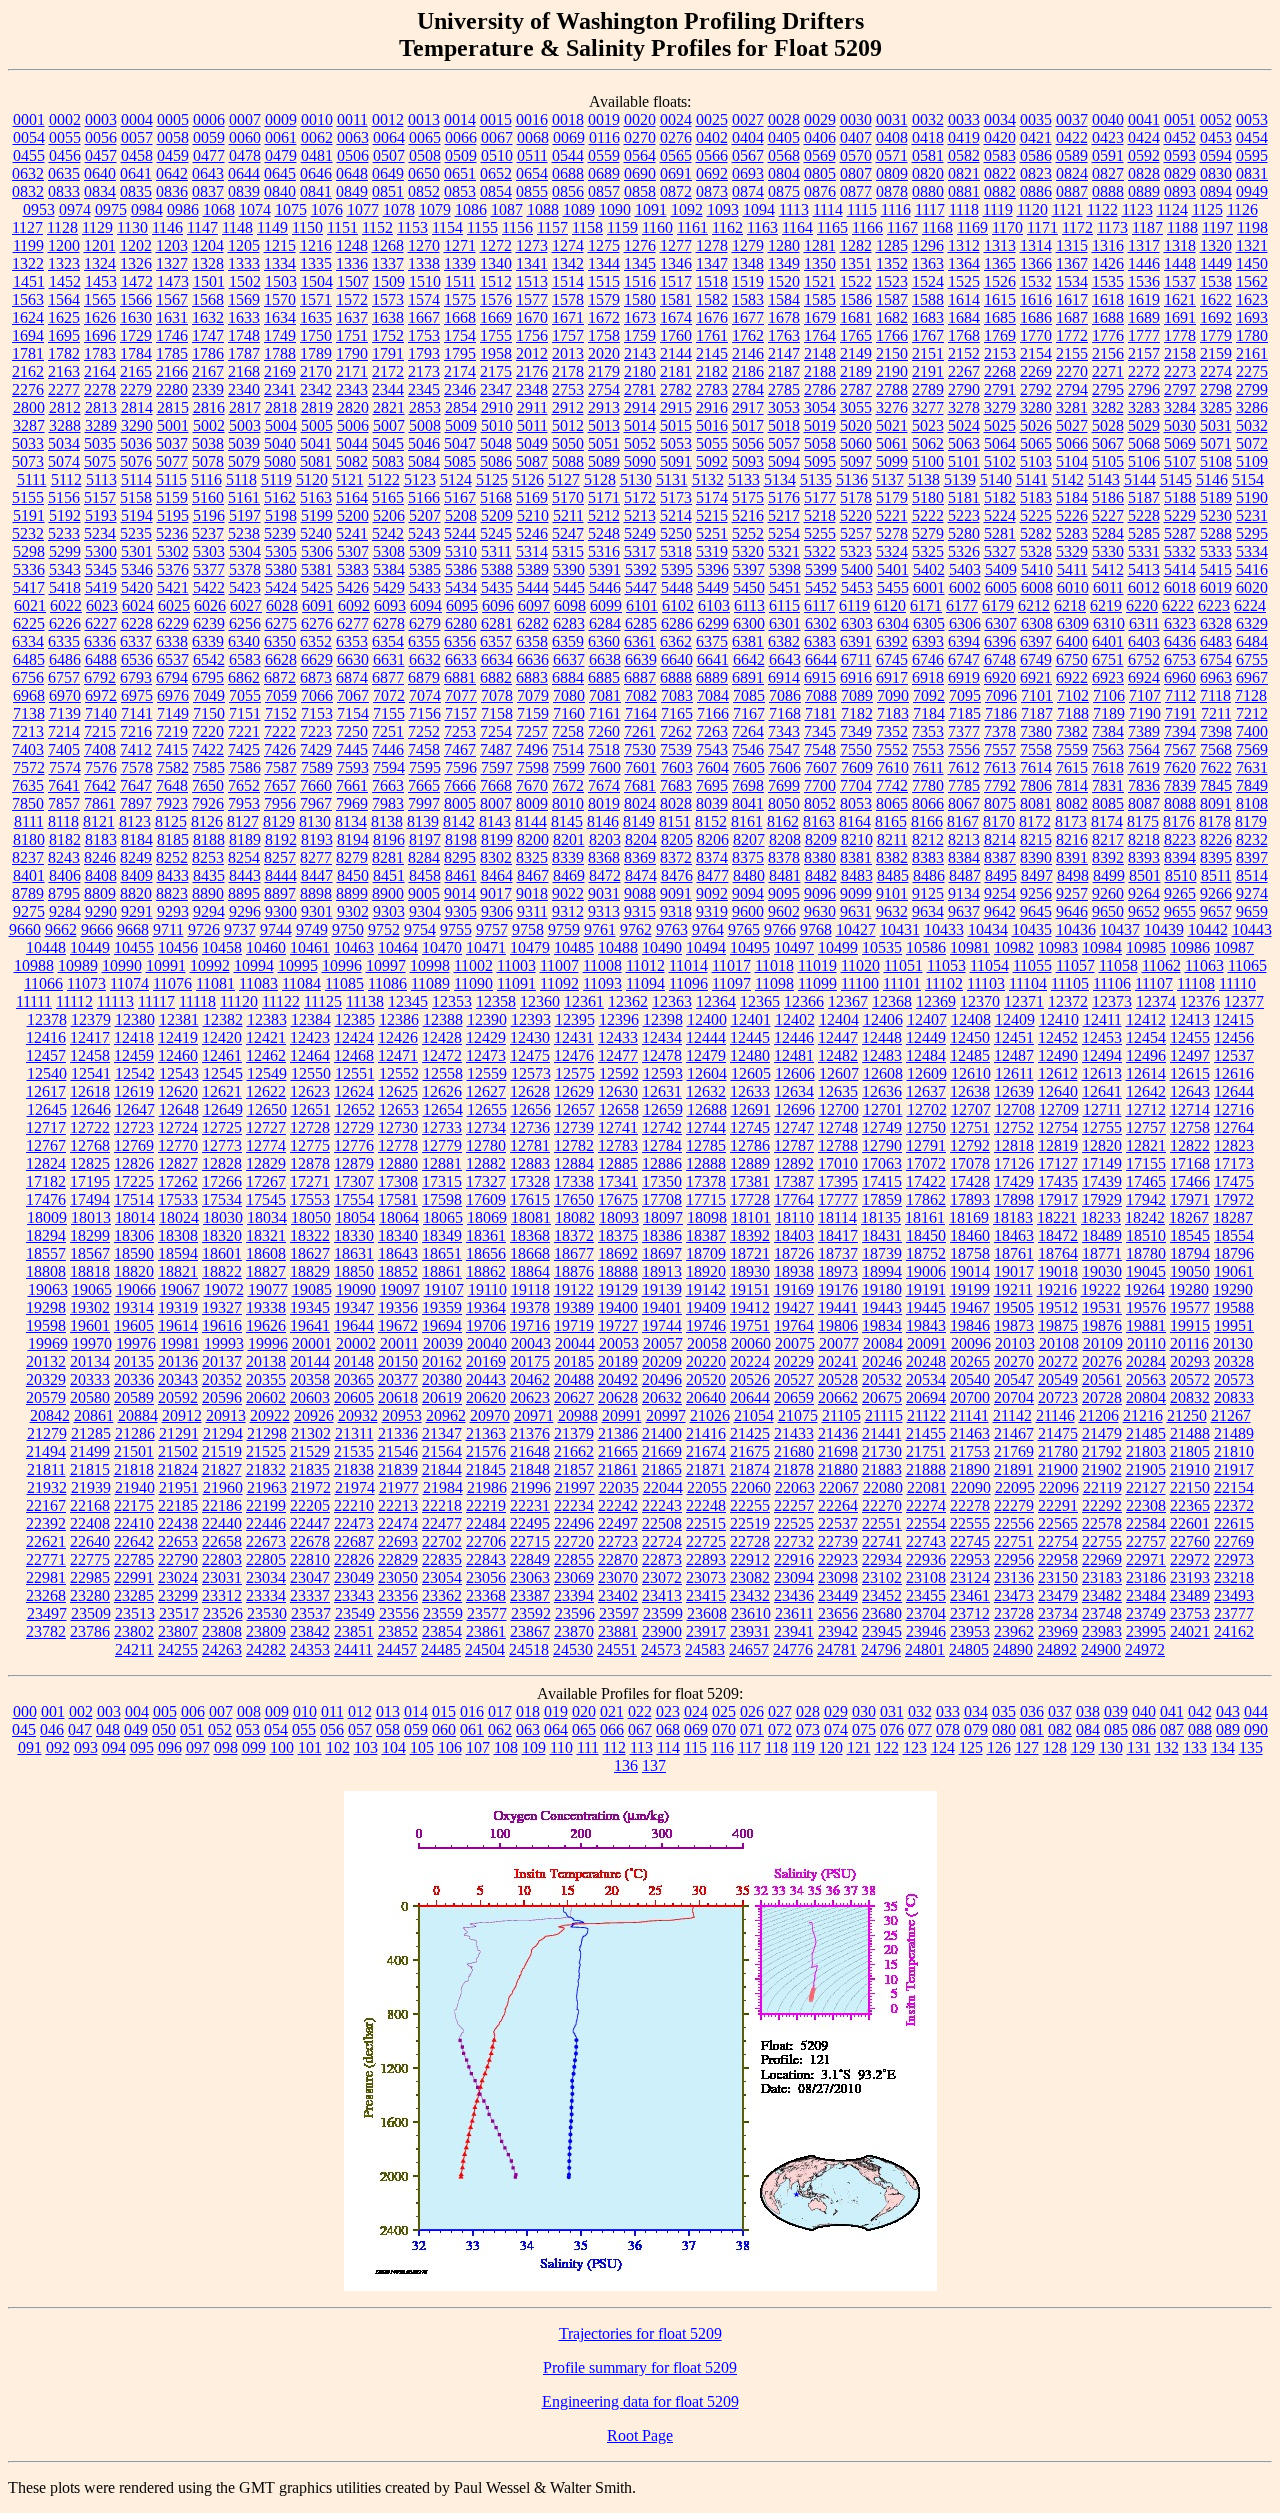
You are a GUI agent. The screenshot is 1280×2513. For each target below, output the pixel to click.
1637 (352, 317)
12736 (530, 1127)
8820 (136, 893)
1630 (136, 317)
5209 (497, 515)
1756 (532, 335)
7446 (388, 749)
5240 (316, 533)
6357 (496, 641)
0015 (496, 119)
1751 (352, 335)
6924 (1144, 677)
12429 (486, 1037)
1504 (317, 281)
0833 (64, 191)
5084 (424, 461)
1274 (568, 245)
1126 (1242, 209)
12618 (90, 1091)
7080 (569, 695)
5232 (28, 533)
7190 (1145, 713)
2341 (280, 389)
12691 (751, 1109)
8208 (785, 839)
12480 (750, 1055)
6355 (424, 641)
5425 (317, 587)
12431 (574, 1037)
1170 (1007, 227)
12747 (794, 1127)
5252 (748, 533)
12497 (1190, 1055)
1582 (712, 299)
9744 (276, 929)
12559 (487, 1073)
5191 (29, 515)
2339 (208, 389)
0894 (1216, 191)
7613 (1000, 767)
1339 (460, 263)
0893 (1180, 191)
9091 (676, 893)
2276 (28, 389)
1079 (435, 209)
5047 (460, 443)
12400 (707, 1019)
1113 (794, 209)
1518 (712, 281)
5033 (28, 443)
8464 (497, 875)
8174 (1107, 821)
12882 (486, 1163)
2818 (281, 407)
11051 (903, 965)
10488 (618, 947)
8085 (1108, 803)
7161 (605, 713)
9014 (460, 893)
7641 (64, 785)
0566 (712, 155)
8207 (749, 839)
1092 (687, 209)
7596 (461, 767)
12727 (266, 1127)
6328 (1216, 623)
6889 (712, 677)
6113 (749, 605)
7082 (641, 695)
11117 (156, 1001)
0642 (172, 173)
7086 (785, 695)
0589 (1072, 155)
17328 (530, 1181)
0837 (208, 191)
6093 (390, 605)
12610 (971, 1073)
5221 (892, 515)
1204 (208, 245)
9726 (204, 929)
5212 (604, 515)
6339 (208, 641)
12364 (716, 1001)
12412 (1146, 1019)
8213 (964, 839)
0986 (183, 209)
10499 (838, 947)
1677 (748, 317)
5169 (532, 497)
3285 (1216, 407)
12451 (1014, 1037)
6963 (1216, 677)
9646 (1072, 911)
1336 (352, 263)
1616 (1036, 299)
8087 (1144, 803)
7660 (316, 785)
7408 (100, 749)
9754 (420, 929)
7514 (568, 749)
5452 (821, 587)
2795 (1108, 389)
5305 (281, 551)
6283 (569, 623)
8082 (1072, 803)
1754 (460, 335)
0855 (532, 191)
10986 (1190, 947)
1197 (1217, 227)
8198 (461, 839)
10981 (970, 947)
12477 (618, 1055)
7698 (748, 785)
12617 (46, 1091)
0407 (856, 137)
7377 (964, 731)
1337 (388, 263)
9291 (137, 911)
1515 (604, 281)
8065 (892, 803)
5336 (29, 569)
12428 (442, 1037)
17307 (354, 1181)
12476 (574, 1055)
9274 (1252, 893)
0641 (136, 173)
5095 (820, 461)
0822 (1000, 173)
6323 (1180, 623)
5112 (66, 479)
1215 (280, 245)
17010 (838, 1163)
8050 (784, 803)
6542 (209, 659)
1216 (316, 245)
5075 (100, 461)
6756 (28, 677)
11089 (430, 983)
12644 (1234, 1091)
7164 (641, 713)
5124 (456, 479)
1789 (316, 353)
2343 (352, 389)
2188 (820, 371)
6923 (1108, 677)
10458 (222, 947)
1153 (412, 227)
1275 (604, 245)
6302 (821, 623)
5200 (353, 515)
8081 (1036, 803)
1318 (1180, 245)
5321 (784, 551)
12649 (223, 1109)
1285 (892, 245)
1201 (100, 245)
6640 (677, 659)
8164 (855, 821)
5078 (208, 461)
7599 (569, 767)
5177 (820, 497)
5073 (28, 461)
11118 (197, 1001)
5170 (568, 497)
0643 (208, 173)
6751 (1108, 659)
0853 (460, 191)
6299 (713, 623)
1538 (1216, 281)
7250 (352, 731)
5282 (1036, 533)
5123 (420, 479)
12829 (266, 1163)
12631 (662, 1091)
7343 (784, 731)
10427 (856, 929)
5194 (137, 515)
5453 (857, 587)
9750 (348, 929)
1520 (784, 281)
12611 (1014, 1073)
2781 (640, 389)
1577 (532, 299)
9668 (133, 929)
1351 (856, 263)
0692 (712, 173)
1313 (1000, 245)
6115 (784, 605)
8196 (389, 839)
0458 (137, 155)
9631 (856, 911)
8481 (785, 875)
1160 (657, 227)
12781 (530, 1145)
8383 (928, 857)
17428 (970, 1181)
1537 (1180, 281)
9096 (820, 893)
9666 (97, 929)
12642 (1146, 1091)
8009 (532, 803)
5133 (744, 479)
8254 (244, 857)
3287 (29, 425)
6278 (389, 623)
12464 (310, 1055)
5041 (316, 443)
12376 (1200, 1001)
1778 (1180, 335)
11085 (344, 983)
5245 (496, 533)
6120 (890, 605)
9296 (245, 911)
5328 (1036, 551)
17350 (662, 1181)
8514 (1252, 875)
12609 (927, 1073)
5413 (1144, 569)
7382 (1072, 731)
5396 (713, 569)
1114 (828, 209)
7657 (280, 785)
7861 (100, 803)
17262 (178, 1181)
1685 (1000, 317)
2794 (1072, 389)
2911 (532, 407)
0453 (1216, 137)
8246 (100, 857)
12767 (46, 1145)
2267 (964, 371)
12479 (706, 1055)
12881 (442, 1163)
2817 (245, 407)
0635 (64, 173)
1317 (1144, 245)
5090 (640, 461)
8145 (567, 821)
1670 (532, 317)
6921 (1036, 677)
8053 (856, 803)
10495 (750, 947)
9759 (564, 929)
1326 (136, 263)
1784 (136, 353)
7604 (713, 767)
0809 (892, 173)
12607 (839, 1073)
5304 (245, 551)
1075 (291, 209)
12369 (936, 1001)
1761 (712, 335)
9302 (353, 911)
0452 (1180, 137)
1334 (280, 263)
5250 (676, 533)
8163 (819, 821)
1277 (676, 245)
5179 (892, 497)
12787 (794, 1145)
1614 (964, 299)
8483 (857, 875)
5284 (1108, 533)
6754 (1216, 659)
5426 (353, 587)
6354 (388, 641)
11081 (215, 983)
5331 (1144, 551)
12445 (750, 1037)
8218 (1144, 839)
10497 (794, 947)
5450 (749, 587)
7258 (568, 731)
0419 (964, 137)
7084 (713, 695)
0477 (209, 155)
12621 (222, 1091)
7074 (425, 695)
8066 (928, 803)
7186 (1001, 713)
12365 (760, 1001)
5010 (497, 425)
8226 (1216, 839)
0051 (1180, 119)
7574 (65, 767)
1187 (1147, 227)
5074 (64, 461)
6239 (209, 623)
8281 (388, 857)
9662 (61, 929)
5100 (928, 461)
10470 (442, 947)
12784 (662, 1145)
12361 (584, 1001)
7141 (137, 713)
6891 (748, 677)
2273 (1180, 371)
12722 (90, 1127)
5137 (888, 479)
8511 (1216, 875)
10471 (486, 947)
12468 (354, 1055)
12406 (883, 1019)
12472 (442, 1055)
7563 (1108, 749)
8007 (496, 803)
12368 (892, 1001)
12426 (398, 1037)
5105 (1108, 461)
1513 (532, 281)
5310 (461, 551)
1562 (1252, 281)
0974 (75, 209)
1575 (460, 299)
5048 (496, 443)
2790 (964, 389)
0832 (28, 191)
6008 (1037, 587)
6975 (137, 695)
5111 (32, 479)
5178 (856, 497)
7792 (1000, 785)
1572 (352, 299)
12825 (90, 1163)
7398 (1216, 731)
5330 (1108, 551)
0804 (784, 173)
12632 (706, 1091)
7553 (928, 749)
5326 (964, 551)
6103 (714, 605)
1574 (424, 299)
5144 (1140, 479)
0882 (1000, 191)
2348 (532, 389)
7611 (928, 767)
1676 (712, 317)
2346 (460, 389)
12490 (1058, 1055)
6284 (605, 623)
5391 (605, 569)
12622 (266, 1091)
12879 (354, 1163)
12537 (1234, 1055)
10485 (574, 947)
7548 (820, 749)
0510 (497, 155)
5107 (1180, 461)
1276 (640, 245)
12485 (970, 1055)
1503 (281, 281)
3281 (1072, 407)
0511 (532, 155)
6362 (676, 641)
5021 (892, 425)
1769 (1000, 335)
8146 (603, 821)
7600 (605, 767)
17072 (926, 1163)
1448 (1180, 263)
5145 (1176, 479)
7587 (281, 767)
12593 (663, 1073)
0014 (460, 119)
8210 (857, 839)
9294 (209, 911)
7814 (1072, 785)
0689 (604, 173)
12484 (926, 1055)
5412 (1108, 569)
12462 (266, 1055)
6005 (1001, 587)
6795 (208, 677)
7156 (425, 713)
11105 (1070, 983)
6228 (137, 623)
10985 (1146, 947)
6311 (1144, 623)
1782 (64, 353)
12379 (91, 1019)
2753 (568, 389)
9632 (892, 911)
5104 (1072, 461)
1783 (100, 353)
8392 (1108, 857)
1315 (1072, 245)
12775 (310, 1145)
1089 (579, 209)
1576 (496, 299)
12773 (222, 1145)
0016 (532, 119)
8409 (137, 875)
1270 (424, 245)
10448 (46, 947)
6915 (820, 677)
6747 (964, 659)
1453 (101, 281)
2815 (173, 407)
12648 (179, 1109)
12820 (1102, 1145)
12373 (1112, 1001)
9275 (29, 911)
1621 (1180, 299)
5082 (352, 461)
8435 (209, 875)
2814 (137, 407)
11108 (1196, 983)
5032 (1252, 425)
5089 (604, 461)
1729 (136, 335)
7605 (749, 767)
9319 (712, 911)
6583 (245, 659)
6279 (425, 623)
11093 (602, 983)
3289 (101, 425)
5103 (1036, 461)
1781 (28, 353)
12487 (1014, 1055)
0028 (784, 119)
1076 (327, 209)
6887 (640, 677)
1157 (552, 227)
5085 (460, 461)
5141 (1032, 479)
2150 (892, 353)
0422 (1072, 137)
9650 (1108, 911)
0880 (928, 191)
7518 (604, 749)
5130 (636, 479)
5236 (172, 533)
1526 (1000, 281)
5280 (964, 533)
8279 (352, 857)
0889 (1144, 191)
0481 (317, 155)
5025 (1000, 425)
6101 (642, 605)
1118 (964, 209)
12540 (47, 1073)
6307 (1001, 623)
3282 (1108, 407)
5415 (1216, 569)
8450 (353, 875)
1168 (937, 227)
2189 (856, 371)
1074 (255, 209)
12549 (267, 1073)
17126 (1014, 1163)
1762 (748, 335)
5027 (1072, 425)
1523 (892, 281)
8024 (640, 803)
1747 (208, 335)
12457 (46, 1055)
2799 (1252, 389)
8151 (675, 821)
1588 (928, 299)
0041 (1144, 119)
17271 (310, 1181)
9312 (568, 911)
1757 (568, 335)
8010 (568, 803)
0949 (1252, 191)
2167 (208, 371)
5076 (136, 461)
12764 (1234, 1127)
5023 (928, 425)
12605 (751, 1073)
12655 (487, 1109)
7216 (136, 731)
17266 (222, 1181)
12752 (1014, 1127)
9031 (604, 893)
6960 (1180, 677)
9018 (532, 893)
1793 (424, 353)
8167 (963, 821)
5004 (281, 425)
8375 (748, 857)
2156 (1108, 353)
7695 (712, 785)
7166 (713, 713)
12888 (706, 1163)
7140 (101, 713)
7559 (1072, 749)
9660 (25, 929)
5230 (1216, 515)
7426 (280, 749)
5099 (892, 461)
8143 (495, 821)
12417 (90, 1037)
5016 (712, 425)
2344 (388, 389)
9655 (1180, 911)
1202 (136, 245)
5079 (244, 461)
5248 (604, 533)
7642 (100, 785)
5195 (173, 515)
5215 (712, 515)
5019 (820, 425)
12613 (1102, 1073)
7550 (856, 749)
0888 (1108, 191)
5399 (821, 569)
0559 (604, 155)
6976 (173, 695)
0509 (461, 155)
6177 (962, 605)
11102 (944, 983)
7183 (893, 713)
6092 (354, 605)
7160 (569, 713)
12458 (90, 1055)
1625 (64, 317)
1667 (424, 317)
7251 (388, 731)
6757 (64, 677)
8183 (101, 839)
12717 (46, 1127)
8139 (423, 821)
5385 (425, 569)
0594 (1216, 155)
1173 (1112, 227)
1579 (604, 299)
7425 (244, 749)
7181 (821, 713)
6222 (1178, 605)
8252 (172, 857)
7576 (101, 767)
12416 (46, 1037)
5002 (209, 425)
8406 (65, 875)
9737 (240, 929)
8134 (351, 821)
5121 (348, 479)
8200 (533, 839)
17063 (882, 1163)
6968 (29, 695)
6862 (244, 677)
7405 (64, 749)
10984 (1102, 947)
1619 (1144, 299)
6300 (749, 623)
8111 (29, 821)
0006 (209, 119)
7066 (317, 695)
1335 (316, 263)
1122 (1102, 209)
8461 (461, 875)
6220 (1142, 605)
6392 (892, 641)
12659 (663, 1109)
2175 (496, 371)
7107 (1145, 695)
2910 (497, 407)
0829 (1180, 173)
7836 (1144, 785)
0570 (856, 155)
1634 (280, 317)
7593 (353, 767)
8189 (245, 839)
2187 (784, 371)
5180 (928, 497)
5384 (389, 569)
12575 (575, 1073)
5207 (425, 515)
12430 (530, 1037)
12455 (1190, 1037)
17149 (1102, 1163)
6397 (1036, 641)
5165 (388, 497)
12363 (672, 1001)
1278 (712, 245)
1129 (97, 227)
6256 (245, 623)
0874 (748, 191)
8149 (639, 821)
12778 (398, 1145)
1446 (1144, 263)
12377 (1244, 1001)
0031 (892, 119)
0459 (173, 155)
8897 (280, 893)
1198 (1252, 227)
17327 (486, 1181)
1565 (100, 299)
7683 (676, 785)
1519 (748, 281)
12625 (398, 1091)
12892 (794, 1163)
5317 (640, 551)
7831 (1108, 785)
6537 (173, 659)
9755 (456, 929)
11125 (323, 1001)
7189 (1109, 713)
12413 (1190, 1019)
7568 (1216, 749)
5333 (1216, 551)
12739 (574, 1127)
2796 (1144, 389)
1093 (723, 209)
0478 (245, 155)
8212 (928, 839)
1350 (820, 263)
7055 (245, 695)
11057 (1075, 965)
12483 (882, 1055)
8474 (641, 875)
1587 (892, 299)
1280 (784, 245)
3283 (1144, 407)
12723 (134, 1127)
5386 (461, 569)
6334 (28, 641)
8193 (317, 839)
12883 (530, 1163)
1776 (1108, 335)
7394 (1180, 731)
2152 (964, 353)
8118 (63, 821)
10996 (342, 965)
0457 (101, 155)
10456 (178, 947)
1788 (280, 353)
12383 (267, 1019)
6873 (316, 677)
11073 (86, 983)
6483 (1216, 641)
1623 (1252, 299)
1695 (64, 335)
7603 (677, 767)
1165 (832, 227)
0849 (352, 191)
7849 (1252, 785)
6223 (1214, 605)
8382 (892, 857)
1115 (862, 209)
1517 (676, 281)
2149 (856, 353)
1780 (1252, 335)
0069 (569, 137)
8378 (784, 857)
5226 (1072, 515)
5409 (1001, 569)
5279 (928, 533)
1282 (856, 245)
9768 (816, 929)
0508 (425, 155)
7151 (245, 713)
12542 (135, 1073)
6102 (678, 605)
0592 (1144, 155)
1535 (1108, 281)
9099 (856, 893)
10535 (882, 947)
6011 (1108, 587)
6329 (1252, 623)
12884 (574, 1163)
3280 (1036, 407)
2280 (172, 389)
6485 (29, 659)
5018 (784, 425)
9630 (820, 911)
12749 (882, 1127)
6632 (425, 659)
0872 (676, 191)
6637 (569, 659)
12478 (662, 1055)
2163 (64, 371)
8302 (496, 857)
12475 (530, 1055)
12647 (135, 1109)
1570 (280, 299)
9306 (497, 911)
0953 (39, 209)
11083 (258, 983)
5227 (1108, 515)
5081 (316, 461)
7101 (1037, 695)
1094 (759, 209)
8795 (64, 893)
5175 (748, 497)
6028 (282, 605)
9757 (492, 929)
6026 (210, 605)
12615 (1190, 1073)
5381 (317, 569)
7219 (172, 731)
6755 (1252, 659)
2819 (317, 407)
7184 (929, 713)
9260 (1108, 893)
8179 (1251, 821)
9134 (964, 893)
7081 (605, 695)
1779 (1216, 335)
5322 (820, 551)
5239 (280, 533)
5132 (708, 479)
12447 (838, 1037)
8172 (1035, 821)
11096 (688, 983)
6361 (640, 641)
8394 (1180, 857)
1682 (892, 317)
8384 (964, 857)
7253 (460, 731)
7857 (64, 803)
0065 (425, 137)
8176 (1179, 821)
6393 (928, 641)
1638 (388, 317)
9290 (101, 911)
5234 (100, 533)
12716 (1234, 1109)
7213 (28, 731)
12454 (1146, 1037)
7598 (533, 767)
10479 (530, 947)
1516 (640, 281)
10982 (1014, 947)
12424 (354, 1037)
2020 (604, 353)
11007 (559, 965)
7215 (100, 731)
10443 (1252, 929)
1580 (640, 299)
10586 (926, 947)
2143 (640, 353)
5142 (1068, 479)
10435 (1032, 929)
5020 (856, 425)
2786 (820, 389)
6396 (1000, 641)
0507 (389, 155)
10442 (1208, 929)
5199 (317, 515)
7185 (965, 713)
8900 (388, 893)
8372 (676, 857)
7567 (1180, 749)
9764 (708, 929)
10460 (266, 947)
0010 (317, 119)
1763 (784, 335)
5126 (528, 479)
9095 (784, 893)
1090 (615, 209)
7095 (965, 695)
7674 (604, 785)
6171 (926, 605)
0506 (353, 155)
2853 (425, 407)
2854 (461, 407)
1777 (1144, 335)
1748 (244, 335)
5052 (640, 443)
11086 (387, 983)
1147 (202, 227)
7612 (964, 767)
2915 (676, 407)
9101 (892, 893)
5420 (137, 587)
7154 (353, 713)
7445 (352, 749)
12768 (90, 1145)
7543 (712, 749)
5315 (568, 551)
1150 (307, 227)
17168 (1190, 1163)
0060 (245, 137)
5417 (29, 587)
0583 (1000, 155)
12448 (882, 1037)
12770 (178, 1145)
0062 (317, 137)
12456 (1234, 1037)
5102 (1000, 461)
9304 (425, 911)
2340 (244, 389)
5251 (712, 533)
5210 (533, 515)
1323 (64, 263)
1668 (460, 317)
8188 (209, 839)
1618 (1108, 299)
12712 (1146, 1109)
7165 (677, 713)
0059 (209, 137)
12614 (1146, 1073)
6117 (819, 605)
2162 (28, 371)
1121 (1067, 209)
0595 (1252, 155)
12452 (1058, 1037)
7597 (497, 767)
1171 (1042, 227)
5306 (317, 551)
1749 (280, 335)
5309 (425, 551)
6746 (928, 659)
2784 (748, 389)
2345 (424, 389)
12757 (1146, 1127)
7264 (748, 731)
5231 (1252, 515)
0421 (1036, 137)
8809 (100, 893)
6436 (1180, 641)
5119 (276, 479)
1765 (856, 335)
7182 (857, 713)
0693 (748, 173)
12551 (355, 1073)
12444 (706, 1037)
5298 (29, 551)
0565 (676, 155)
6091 (318, 605)
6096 (498, 605)
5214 (676, 515)
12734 (486, 1127)
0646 (316, 173)
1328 (208, 263)
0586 (1036, 155)
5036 (136, 443)
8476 (677, 875)
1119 (998, 209)
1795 (460, 353)
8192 (281, 839)
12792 (970, 1145)
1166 (867, 227)
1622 (1216, 299)
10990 (122, 965)
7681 (640, 785)
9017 (496, 893)
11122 (281, 1001)
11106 (1112, 983)
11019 (817, 965)
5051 (604, 443)
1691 (1180, 317)
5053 (676, 443)
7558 (1036, 749)
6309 (1073, 623)
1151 (342, 227)
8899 (352, 893)
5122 (384, 479)
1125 (1207, 209)
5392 (641, 569)
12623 (310, 1091)
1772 (1072, 335)
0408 (892, 137)
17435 (1058, 1181)
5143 (1104, 479)
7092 (929, 695)
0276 (676, 137)
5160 (208, 497)
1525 (964, 281)
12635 (838, 1091)
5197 (245, 515)
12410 (1059, 1019)
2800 (29, 407)
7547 (784, 749)
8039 (712, 803)
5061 (892, 443)
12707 (971, 1109)
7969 (352, 803)
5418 (65, 587)
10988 (34, 965)
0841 (316, 191)
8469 (569, 875)
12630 (618, 1091)
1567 (172, 299)
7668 (496, 785)
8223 (1180, 839)
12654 (443, 1109)
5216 (748, 515)
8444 (281, 875)
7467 (460, 749)
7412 (136, 749)
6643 (785, 659)
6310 (1109, 623)
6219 (1106, 605)
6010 (1073, 587)
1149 (272, 227)
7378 (1000, 731)
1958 (496, 353)
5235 (136, 533)
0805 (820, 173)
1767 (928, 335)
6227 (101, 623)
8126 (207, 821)
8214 (1000, 839)
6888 (676, 677)
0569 (820, 155)
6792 (100, 677)
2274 (1216, 371)
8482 (821, 875)
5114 (136, 479)
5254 (784, 533)
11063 (1204, 965)
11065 (1247, 965)
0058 (173, 137)
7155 (389, 713)
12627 (486, 1091)
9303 (389, 911)
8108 (1252, 803)
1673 (640, 317)
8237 (28, 857)
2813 (101, 407)
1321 (1252, 245)
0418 (928, 137)
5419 (101, 587)
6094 (426, 605)
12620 (178, 1091)
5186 (1108, 497)
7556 (964, 749)
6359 (568, 641)
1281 (820, 245)
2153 (1000, 353)
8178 (1215, 821)
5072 (1252, 443)
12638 (970, 1091)
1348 (748, 263)
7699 (784, 785)
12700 (839, 1109)
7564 (1144, 749)
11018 (774, 965)
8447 (317, 875)
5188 (1180, 497)
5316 (604, 551)
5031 (1216, 425)
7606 (785, 767)
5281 (1000, 533)
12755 (1102, 1127)
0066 (461, 137)
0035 (1036, 119)
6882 (496, 677)
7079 (533, 695)
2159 (1216, 353)
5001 (173, 425)
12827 (178, 1163)
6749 (1036, 659)
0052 (1216, 119)
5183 (1036, 497)
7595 (425, 767)
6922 (1072, 677)
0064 (389, 137)
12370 (980, 1001)
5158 (136, 497)
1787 (244, 353)
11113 (115, 1001)
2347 (496, 389)
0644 (244, 173)
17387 (794, 1181)
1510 (425, 281)
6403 (1144, 641)
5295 (1252, 533)
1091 (651, 209)
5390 (569, 569)
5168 (496, 497)
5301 (137, 551)
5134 (780, 479)
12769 (134, 1145)
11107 (1154, 983)
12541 (91, 1073)
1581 (676, 299)
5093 (748, 461)
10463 (354, 947)
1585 (820, 299)
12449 (926, 1037)
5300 (101, 551)
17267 (266, 1181)
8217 (1108, 839)
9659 (1252, 911)
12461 (222, 1055)
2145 (712, 353)
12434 (662, 1037)
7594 (389, 767)
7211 (1216, 713)
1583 (748, 299)
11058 (1118, 965)
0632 (28, 173)
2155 (1072, 353)
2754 (604, 389)
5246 (532, 533)
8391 (1072, 857)
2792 (1036, 389)
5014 (640, 425)
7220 (208, 731)
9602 (784, 911)
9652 (1144, 911)
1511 (460, 281)
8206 (713, 839)
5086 (496, 461)
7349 (856, 731)
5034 (64, 443)
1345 (640, 263)
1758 (604, 335)
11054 (989, 965)
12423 (310, 1037)
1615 (1000, 299)
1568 (208, 299)
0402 (712, 137)
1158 (587, 227)
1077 (363, 209)
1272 (496, 245)
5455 (893, 587)
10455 (134, 947)
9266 (1216, 893)
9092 (712, 893)
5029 (1144, 425)
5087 (532, 461)
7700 (820, 785)
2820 (353, 407)
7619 (1144, 767)
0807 (856, 173)
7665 (424, 785)
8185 (173, 839)
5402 (929, 569)
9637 (964, 911)
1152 (377, 227)
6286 (677, 623)
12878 (310, 1163)
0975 (111, 209)
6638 (605, 659)
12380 (135, 1019)
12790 (882, 1145)
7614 (1036, 767)
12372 (1068, 1001)
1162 (727, 227)
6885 (604, 677)
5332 (1180, 551)
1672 (604, 317)
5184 (1072, 497)
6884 (568, 677)
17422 (926, 1181)
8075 (1000, 803)
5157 (100, 497)
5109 (1252, 461)
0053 (1252, 119)
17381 (750, 1181)
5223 (964, 515)
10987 (1234, 947)
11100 (860, 983)
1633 (244, 317)
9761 (600, 929)
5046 (424, 443)
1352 (892, 263)
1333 (244, 263)
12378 (47, 1019)
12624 (354, 1091)
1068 (219, 209)
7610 (893, 767)
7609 (857, 767)
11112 (74, 1001)
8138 (387, 821)
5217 (784, 515)
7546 (748, 749)
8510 (1181, 875)
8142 (459, 821)
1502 (245, 281)
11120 (239, 1001)
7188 (1073, 713)
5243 (424, 533)
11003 (516, 965)
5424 (281, 587)
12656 (531, 1109)
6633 (461, 659)
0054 (29, 137)
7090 (893, 695)
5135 (816, 479)
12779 (442, 1145)
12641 (1102, 1091)
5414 (1180, 569)
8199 (497, 839)
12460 (178, 1055)
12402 (795, 1019)
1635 (316, 317)
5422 (209, 587)
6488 (101, 659)
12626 (442, 1091)
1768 (964, 335)
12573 (531, 1073)
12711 (1102, 1109)
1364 (964, 263)
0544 (568, 155)
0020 (640, 119)
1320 (1216, 245)
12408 (971, 1019)
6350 (280, 641)
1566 (136, 299)
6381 (748, 641)
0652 (496, 173)
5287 (1180, 533)
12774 (266, 1145)
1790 (352, 353)
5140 (996, 479)
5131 (672, 479)
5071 (1216, 443)
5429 (389, 587)
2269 (1036, 371)
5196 (209, 515)
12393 (531, 1019)
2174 (460, 371)
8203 (605, 839)
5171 (604, 497)
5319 (712, 551)
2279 (136, 389)
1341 (532, 263)
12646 (91, 1109)
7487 (496, 749)
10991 (166, 965)
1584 (784, 299)
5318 (676, 551)
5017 (748, 425)
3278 (964, 407)
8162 (783, 821)
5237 (208, 533)
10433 (944, 929)
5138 (924, 479)
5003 (245, 425)
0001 (29, 119)
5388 (497, 569)
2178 (568, 371)
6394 (964, 641)
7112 (1180, 695)
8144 (531, 821)
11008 (602, 965)
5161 (244, 497)
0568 (784, 155)
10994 (254, 965)
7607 (821, 767)
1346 (676, 263)
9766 (780, 929)
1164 (797, 227)
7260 (604, 731)
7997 (424, 803)
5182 (1000, 497)
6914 (784, 677)
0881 (964, 191)
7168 (785, 713)
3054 (820, 407)
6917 (892, 677)
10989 (78, 965)
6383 (820, 641)
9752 (384, 929)
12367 (848, 1001)
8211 (892, 839)
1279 (748, 245)
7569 (1252, 749)
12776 (354, 1145)
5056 (748, 443)
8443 (245, 875)
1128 (62, 227)
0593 (1180, 155)
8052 (820, 803)
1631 (172, 317)
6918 (928, 677)
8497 (1037, 875)
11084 (301, 983)
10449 (90, 947)
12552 (399, 1073)
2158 (1180, 353)
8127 (243, 821)
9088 (640, 893)
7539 (676, 749)
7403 (28, 749)
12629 (574, 1091)
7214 (64, 731)
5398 (785, 569)
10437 (1120, 929)
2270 (1072, 371)
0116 (604, 137)
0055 (65, 137)
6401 (1108, 641)
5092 (712, 461)
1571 (316, 299)
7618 (1108, 767)
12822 (1190, 1145)
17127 (1058, 1163)
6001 (929, 587)
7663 (388, 785)
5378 (245, 569)
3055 (856, 407)
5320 (748, 551)
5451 (785, 587)
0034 (1000, 119)
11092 (559, 983)
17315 (442, 1181)
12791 (926, 1145)
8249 (136, 857)
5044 (352, 443)
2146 (748, 353)
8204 (641, 839)
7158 (497, 713)
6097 (534, 605)
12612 (1058, 1073)
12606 (795, 1073)
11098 (774, 983)
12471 (398, 1055)
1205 (244, 245)
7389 (1144, 731)
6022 (66, 605)
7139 (65, 713)
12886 (662, 1163)
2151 (928, 353)
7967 (316, 803)
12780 (486, 1145)
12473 (486, 1055)
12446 (794, 1037)
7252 (424, 731)
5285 (1144, 533)
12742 (662, 1127)
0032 (928, 119)
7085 (749, 695)
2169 (280, 371)
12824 (46, 1163)
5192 (65, 515)
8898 (316, 893)
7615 (1072, 767)
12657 (575, 1109)
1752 (388, 335)
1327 (172, 263)
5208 (461, 515)
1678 (784, 317)
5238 (244, 533)
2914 (640, 407)
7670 (532, 785)
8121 (99, 821)
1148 (237, 227)
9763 (672, 929)
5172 (640, 497)
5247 (568, 533)
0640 (100, 173)
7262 (676, 731)
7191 (1181, 713)
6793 (136, 677)
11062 (1161, 965)
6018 (1180, 587)
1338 (424, 263)
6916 (856, 677)
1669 (496, 317)
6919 (964, 677)
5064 (1000, 443)
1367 (1072, 263)
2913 (604, 407)
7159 (533, 713)
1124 (1172, 209)
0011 (352, 119)
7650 (208, 785)
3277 (928, 407)
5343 (65, 569)
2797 (1180, 389)
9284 (65, 911)
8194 (353, 839)
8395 (1216, 857)
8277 (316, 857)
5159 (172, 497)
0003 (101, 119)
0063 (353, 137)
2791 (1000, 389)
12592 (619, 1073)
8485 (893, 875)
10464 (398, 947)
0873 (712, 191)
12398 (663, 1019)
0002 (65, 119)
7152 (281, 713)
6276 (317, 623)
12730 (398, 1127)
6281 (497, 623)
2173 (424, 371)
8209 (821, 839)
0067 (497, 137)
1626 (100, 317)
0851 (388, 191)
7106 (1109, 695)
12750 (926, 1127)
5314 (532, 551)
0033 (964, 119)
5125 (492, 479)
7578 (137, 767)
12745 (750, 1127)
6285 (641, 623)
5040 (280, 443)
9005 (424, 893)
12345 (408, 1001)
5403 (965, 569)
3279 (1000, 407)
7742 (892, 785)
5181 (964, 497)
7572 (29, 767)
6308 (1037, 623)
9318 (676, 911)
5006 (353, 425)
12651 (311, 1109)
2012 (532, 353)
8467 (533, 875)
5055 (712, 443)
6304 (893, 623)
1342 (568, 263)
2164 (100, 371)
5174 (712, 497)
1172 (1077, 227)
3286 (1252, 407)
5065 (1036, 443)
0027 (748, 119)
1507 (353, 281)
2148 (820, 353)
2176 (532, 371)
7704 (856, 785)
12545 (223, 1073)
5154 (1248, 479)
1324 (100, 263)
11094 (645, 983)
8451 (389, 875)
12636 (882, 1091)
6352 (316, 641)
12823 (1234, 1145)
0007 (245, 119)
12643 (1190, 1091)
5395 (677, 569)
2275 (1252, 371)
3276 (892, 407)
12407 (927, 1019)
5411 (1072, 569)
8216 (1072, 839)
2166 (172, 371)
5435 (497, 587)
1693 (1252, 317)
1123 (1137, 209)
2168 (244, 371)
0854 (496, 191)
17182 (46, 1181)
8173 (1071, 821)
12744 (706, 1127)
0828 (1144, 173)
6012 (1144, 587)
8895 (244, 893)
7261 (640, 731)
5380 (281, 569)
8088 (1180, 803)
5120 (312, 479)
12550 (311, 1073)
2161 (1252, 353)
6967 (1252, 677)
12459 (134, 1055)
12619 (134, 1091)
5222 (928, 515)
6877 (388, 677)
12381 (179, 1019)
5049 (532, 443)
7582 (173, 767)
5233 (64, 533)
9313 (604, 911)
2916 (712, 407)
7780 (928, 785)
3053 (784, 407)
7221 (244, 731)
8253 (208, 857)
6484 (1252, 641)
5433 (425, 587)
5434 (461, 587)
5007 (389, 425)
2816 (209, 407)
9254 (1000, 893)
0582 (964, 155)
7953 (244, 803)
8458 (425, 875)
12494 (1102, 1055)
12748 (838, 1127)
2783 (712, 389)
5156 (64, 497)
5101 (964, 461)
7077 (461, 695)
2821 (389, 407)
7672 (568, 785)
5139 (960, 479)
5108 (1216, 461)
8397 (1252, 857)
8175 (1143, 821)
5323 (856, 551)
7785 (964, 785)
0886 (1036, 191)
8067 (964, 803)
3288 (65, 425)
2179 (604, 371)
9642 (1000, 911)
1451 (29, 281)
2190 (892, 371)
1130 (132, 227)
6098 (570, 605)
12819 (1058, 1145)
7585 (209, 767)
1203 (172, 245)
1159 (622, 227)
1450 (1252, 263)
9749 (312, 929)
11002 (473, 965)
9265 (1180, 893)
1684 (964, 317)
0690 (640, 173)
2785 (784, 389)
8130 (315, 821)
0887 (1072, 191)
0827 (1108, 173)
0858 (640, 191)
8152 (711, 821)
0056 (101, 137)
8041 (748, 803)
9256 (1036, 893)
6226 (65, 623)
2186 (748, 371)
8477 (713, 875)
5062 (928, 443)
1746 (172, 335)
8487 (965, 875)
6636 (533, 659)
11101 (902, 983)
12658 (619, 1109)
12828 (222, 1163)
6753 (1180, 659)
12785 (706, 1145)
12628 (530, 1091)
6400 (1072, 641)
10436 (1076, 929)
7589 (317, 767)
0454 (1252, 137)
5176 (784, 497)
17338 (574, 1181)
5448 (677, 587)
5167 (460, 497)
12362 (628, 1001)
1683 (928, 317)
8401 (29, 875)
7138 (29, 713)
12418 (134, 1037)
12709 (1059, 1109)
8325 (532, 857)
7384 (1108, 731)
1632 (208, 317)
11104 (1028, 983)
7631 (1252, 767)
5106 (1144, 461)
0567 (748, 155)
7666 (460, 785)
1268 (388, 245)
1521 (820, 281)
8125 (171, 821)
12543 (179, 1073)
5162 (280, 497)
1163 (762, 227)
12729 (354, 1127)
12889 (750, 1163)
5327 (1000, 551)
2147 (784, 353)
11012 (645, 965)
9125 (928, 893)
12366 (804, 1001)
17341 (618, 1181)
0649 (388, 173)
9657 (1216, 911)
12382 (223, 1019)
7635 (28, 785)
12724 (178, 1127)
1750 (316, 335)
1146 (167, 227)
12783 (618, 1145)
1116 (896, 209)
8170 (999, 821)
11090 (473, 983)
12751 (970, 1127)
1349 (784, 263)
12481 (794, 1055)
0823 (1036, 173)
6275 (281, 623)
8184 (137, 839)
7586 (245, 767)
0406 (820, 137)
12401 (751, 1019)
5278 (892, 533)
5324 (892, 551)
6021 (30, 605)
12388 (443, 1019)
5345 (101, 569)
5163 (316, 497)
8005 (460, 803)
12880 (398, 1163)
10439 (1164, 929)
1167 (902, 227)
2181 (676, 371)
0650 (424, 173)
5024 (964, 425)
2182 (712, 371)
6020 (1252, 587)
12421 (266, 1037)
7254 (496, 731)
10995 (298, 965)
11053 (946, 965)
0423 (1108, 137)
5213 (640, 515)
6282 (533, 623)
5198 (281, 515)
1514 (568, 281)
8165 (891, 821)
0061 (281, 137)
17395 (838, 1181)
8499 (1109, 875)
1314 (1036, 245)
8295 (460, 857)
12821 (1146, 1145)
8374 (712, 857)
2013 (568, 353)
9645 (1036, 911)
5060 (856, 443)
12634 (794, 1091)
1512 (496, 281)
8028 (676, 803)
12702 (927, 1109)
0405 (784, 137)
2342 (316, 389)
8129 (279, 821)
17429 (1014, 1181)
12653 (399, 1109)
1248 (352, 245)
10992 (210, 965)
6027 (246, 605)
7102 (1073, 695)
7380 (1036, 731)
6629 (317, 659)
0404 (748, 137)
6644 (821, 659)
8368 (604, 857)
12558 (443, 1073)
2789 (928, 389)
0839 (244, 191)
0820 (928, 173)
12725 (222, 1127)
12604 (707, 1073)
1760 (676, 335)
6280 (461, 623)
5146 (1212, 479)
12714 (1190, 1109)
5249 (640, 533)
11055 (1032, 965)
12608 (883, 1073)
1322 (28, 263)
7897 (136, 803)
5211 (568, 515)
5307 (353, 551)
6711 (856, 659)
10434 (988, 929)
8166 (927, 821)
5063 (964, 443)
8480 (749, 875)
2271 (1108, 371)
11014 (688, 965)
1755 (496, 335)
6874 (352, 677)
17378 (706, 1181)
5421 (173, 587)
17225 (134, 1181)
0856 (568, 191)
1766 (892, 335)
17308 (398, 1181)
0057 (137, 137)
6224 (1250, 605)
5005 (317, 425)
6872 (280, 677)
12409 (1015, 1019)
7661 (352, 785)
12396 (619, 1019)
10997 (386, 965)
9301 (317, 911)
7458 (424, 749)
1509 (389, 281)
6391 (856, 641)
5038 (208, 443)
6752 (1144, 659)
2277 (64, 389)
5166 (424, 497)
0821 (964, 173)
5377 (209, 569)
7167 (749, 713)
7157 (461, 713)
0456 (65, 155)
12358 (496, 1001)
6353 (352, 641)
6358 (532, 641)
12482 (838, 1055)
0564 (640, 155)
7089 (857, 695)
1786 (208, 353)
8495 (1001, 875)
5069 (1180, 443)
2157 (1144, 353)
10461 (310, 947)
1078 (399, 209)
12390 (487, 1019)
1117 (930, 209)
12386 (399, 1019)
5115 (171, 479)
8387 (1000, 857)
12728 (310, 1127)
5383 (353, 569)
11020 (860, 965)
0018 (568, 119)
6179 (998, 605)
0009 (281, 119)
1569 (244, 299)
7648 (172, 785)
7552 (892, 749)
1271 (460, 245)
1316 (1108, 245)
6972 (101, 695)
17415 (882, 1181)
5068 (1144, 443)
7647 (136, 785)
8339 (568, 857)
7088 (821, 695)
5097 (856, 461)
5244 (460, 533)
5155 (28, 497)
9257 (1072, 893)
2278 (100, 389)
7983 (388, 803)
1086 (471, 209)
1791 (388, 353)
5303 (209, 551)
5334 (1252, 551)
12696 (795, 1109)
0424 (1144, 137)
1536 (1144, 281)
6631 (389, 659)
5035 (100, 443)
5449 (713, 587)
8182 (65, 839)
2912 (568, 407)
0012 (388, 119)
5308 (389, 551)
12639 (1014, 1091)
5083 (388, 461)
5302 (173, 551)
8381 (856, 857)
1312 (964, 245)
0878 (892, 191)
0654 (532, 173)
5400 (857, 569)
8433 (173, 875)
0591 (1108, 155)
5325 (928, 551)
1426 (1108, 263)
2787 (856, 389)
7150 (209, 713)
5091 (676, 461)
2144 (676, 353)
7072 (389, 695)
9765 (744, 929)
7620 (1180, 767)
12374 (1156, 1001)
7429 (316, 749)
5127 (564, 479)
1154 (447, 227)
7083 (677, 695)
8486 (929, 875)
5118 (241, 479)
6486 (65, 659)
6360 (604, 641)
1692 (1216, 317)
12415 (1234, 1019)
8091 (1216, 803)
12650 (267, 1109)
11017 (731, 965)
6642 (749, 659)
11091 (516, 983)
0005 (173, 119)
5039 (244, 443)
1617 (1072, 299)
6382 (784, 641)
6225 (29, 623)
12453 (1102, 1037)
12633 (750, 1091)
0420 (1000, 137)
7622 (1216, 767)
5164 (352, 497)
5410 (1037, 569)
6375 (712, 641)
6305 (929, 623)
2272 (1144, 371)
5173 (676, 497)
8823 (172, 893)
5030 (1180, 425)
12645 (47, 1109)
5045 (388, 443)
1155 (482, 227)
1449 (1216, 263)
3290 (137, 425)
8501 (1145, 875)
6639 (641, 659)
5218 (820, 515)
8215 (1036, 839)
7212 (1252, 713)
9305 (461, 911)
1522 (856, 281)
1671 (568, 317)
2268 (1000, 371)
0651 (460, 173)
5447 (641, 587)
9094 (748, 893)
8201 (569, 839)
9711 (168, 929)
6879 (424, 677)
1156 (517, 227)
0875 (784, 191)
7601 (641, 767)
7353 (928, 731)
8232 (1252, 839)
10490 (662, 947)
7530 (640, 749)
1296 (928, 245)
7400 (1252, 731)
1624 (28, 317)
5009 (461, 425)
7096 (1001, 695)
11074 (129, 983)
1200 (64, 245)
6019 (1216, 587)
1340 (496, 263)
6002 (965, 587)
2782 (676, 389)
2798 (1216, 389)
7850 (28, 803)
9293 (173, 911)
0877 (856, 191)
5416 (1252, 569)
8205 (677, 839)
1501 (209, 281)
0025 (712, 119)
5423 (245, 587)
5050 (568, 443)
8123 (135, 821)
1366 (1036, 263)
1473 (173, 281)
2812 (65, 407)
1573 (388, 299)
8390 (1036, 857)
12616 (1234, 1073)
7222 (280, 731)
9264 (1144, 893)
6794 (172, 677)
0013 (424, 119)
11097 (731, 983)
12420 (222, 1037)
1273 (532, 245)
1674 (676, 317)
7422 (208, 749)
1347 (712, 263)
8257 (280, 857)
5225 (1036, 515)
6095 (462, 605)
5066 (1072, 443)
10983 (1058, 947)
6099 (606, 605)
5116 (206, 479)
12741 (618, 1127)
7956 (280, 803)
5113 (101, 479)
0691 (676, 173)
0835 (136, 191)
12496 (1146, 1055)
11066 (43, 983)
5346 (137, 569)
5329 (1072, 551)
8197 (425, 839)
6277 (353, 623)
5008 (425, 425)
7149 (173, 713)
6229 (173, 623)
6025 (174, 605)
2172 (388, 371)
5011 (532, 425)
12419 (178, 1037)
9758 (528, 929)
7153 (317, 713)
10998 (430, 965)
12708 (1015, 1109)
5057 (784, 443)
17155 (1146, 1163)
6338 (172, 641)
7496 (532, 749)
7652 (244, 785)
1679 (820, 317)
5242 (388, 533)
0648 (352, 173)
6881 (460, 677)
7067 (353, 695)
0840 (280, 191)
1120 (1032, 209)
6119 (854, 605)
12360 (540, 1001)
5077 (172, 461)
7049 (209, 695)
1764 (820, 335)
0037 (1072, 119)
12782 (574, 1145)
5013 (604, 425)
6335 (64, 641)
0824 (1072, 173)
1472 (137, 281)
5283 (1072, 533)
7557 (1000, 749)
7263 (712, 731)
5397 (749, 569)
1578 (568, 299)
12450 (970, 1037)
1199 (28, 245)
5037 (172, 443)
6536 (137, 659)
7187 (1037, 713)
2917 (748, 407)
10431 (900, 929)
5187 (1144, 497)
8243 (64, 857)
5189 (1216, 497)
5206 (389, 515)
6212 (1034, 605)
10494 (706, 947)
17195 (90, 1181)
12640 (1058, 1091)
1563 (28, 299)
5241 (352, 533)
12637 (926, 1091)
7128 (1251, 695)
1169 (972, 227)
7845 (1216, 785)
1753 (424, 335)
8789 (28, 893)
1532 (1036, 281)
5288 (1216, 533)
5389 (533, 569)
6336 (100, 641)
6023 (102, 605)
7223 (316, 731)
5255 (820, 533)
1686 (1036, 317)
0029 (820, 119)
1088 (543, 209)
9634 (928, 911)
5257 (856, 533)
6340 (244, 641)
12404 (839, 1019)
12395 (575, 1019)
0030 (856, 119)
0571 (892, 155)
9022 (568, 893)
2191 (928, 371)
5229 (1180, 515)
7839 (1180, 785)
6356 (460, 641)
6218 (1070, 605)
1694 (28, 335)
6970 (65, 695)
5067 (1108, 443)
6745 (892, 659)
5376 (173, 569)
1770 (1036, 335)
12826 (134, 1163)
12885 (618, 1163)
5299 (65, 551)
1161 (692, 227)
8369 (640, 857)
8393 (1144, 857)
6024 (138, 605)
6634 (497, 659)
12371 (1024, 1001)
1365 (1000, 263)
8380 (820, 857)
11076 (172, 983)
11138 (365, 1001)
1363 (928, 263)
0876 (820, 191)
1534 (1072, 281)
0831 (1252, 173)
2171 (352, 371)
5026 (1036, 425)
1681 (856, 317)
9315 (640, 911)
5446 (605, 587)
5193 (101, 515)
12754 (1058, 1127)
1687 (1072, 317)
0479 (281, 155)
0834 (100, 191)
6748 (1000, 659)
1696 (100, 335)
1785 (172, 353)
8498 (1073, 875)
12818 (1014, 1145)
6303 (857, 623)
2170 (316, 371)
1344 (604, 263)
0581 (928, 155)
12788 (838, 1145)
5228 (1144, 515)
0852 (424, 191)
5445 (569, 587)
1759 (640, 335)
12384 (311, 1019)
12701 (883, 1109)
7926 (208, 803)
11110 (1237, 983)
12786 (750, 1145)
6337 (136, 641)
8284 (424, 857)
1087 (507, 209)
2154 (1036, 353)
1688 (1108, 317)
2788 (892, 389)
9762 (636, 929)
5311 (496, 551)
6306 (965, 623)
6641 (713, 659)
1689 (1144, 317)
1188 (1182, 227)
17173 (1234, 1163)
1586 (856, 299)
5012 (568, 425)
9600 (748, 911)
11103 (986, 983)
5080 (280, 461)
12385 (355, 1019)
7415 (172, 749)
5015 (676, 425)
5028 (1108, 425)
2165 (136, 371)
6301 (785, 623)
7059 (281, 695)
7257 (532, 731)
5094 (784, 461)
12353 (452, 1001)
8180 (29, 839)
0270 (640, 137)
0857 (604, 191)
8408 (101, 875)
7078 (497, 695)
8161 (747, 821)
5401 (893, 569)
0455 (29, 155)
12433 (618, 1037)
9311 (532, 911)
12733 (442, 1127)
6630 (353, 659)
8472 (605, 875)
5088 (568, 461)
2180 (640, 371)
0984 (147, 209)
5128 (600, 479)
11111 (34, 1001)
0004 (137, 119)
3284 (1180, 407)
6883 (532, 677)
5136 (852, 479)
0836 (172, 191)
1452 (65, 281)
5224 (1000, 515)
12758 (1190, 1127)
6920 (1000, 677)
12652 (355, 1109)
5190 (1252, 497)
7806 (1036, 785)
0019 (604, 119)
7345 (820, 731)
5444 (533, 587)
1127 (27, 227)
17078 (970, 1163)
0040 (1108, 119)
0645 (280, 173)
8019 (604, 803)
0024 (676, 119)
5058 (820, 443)
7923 (172, 803)
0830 (1216, 173)
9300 (281, 911)
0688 (568, 173)
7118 (1215, 695)
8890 (208, 893)
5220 (856, 515)
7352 (892, 731)
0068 (533, 137)
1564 (64, 299)
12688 (707, 1109)
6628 (281, 659)
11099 (817, 983)
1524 (928, 281)
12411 (1102, 1019)
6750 (1072, 659)
